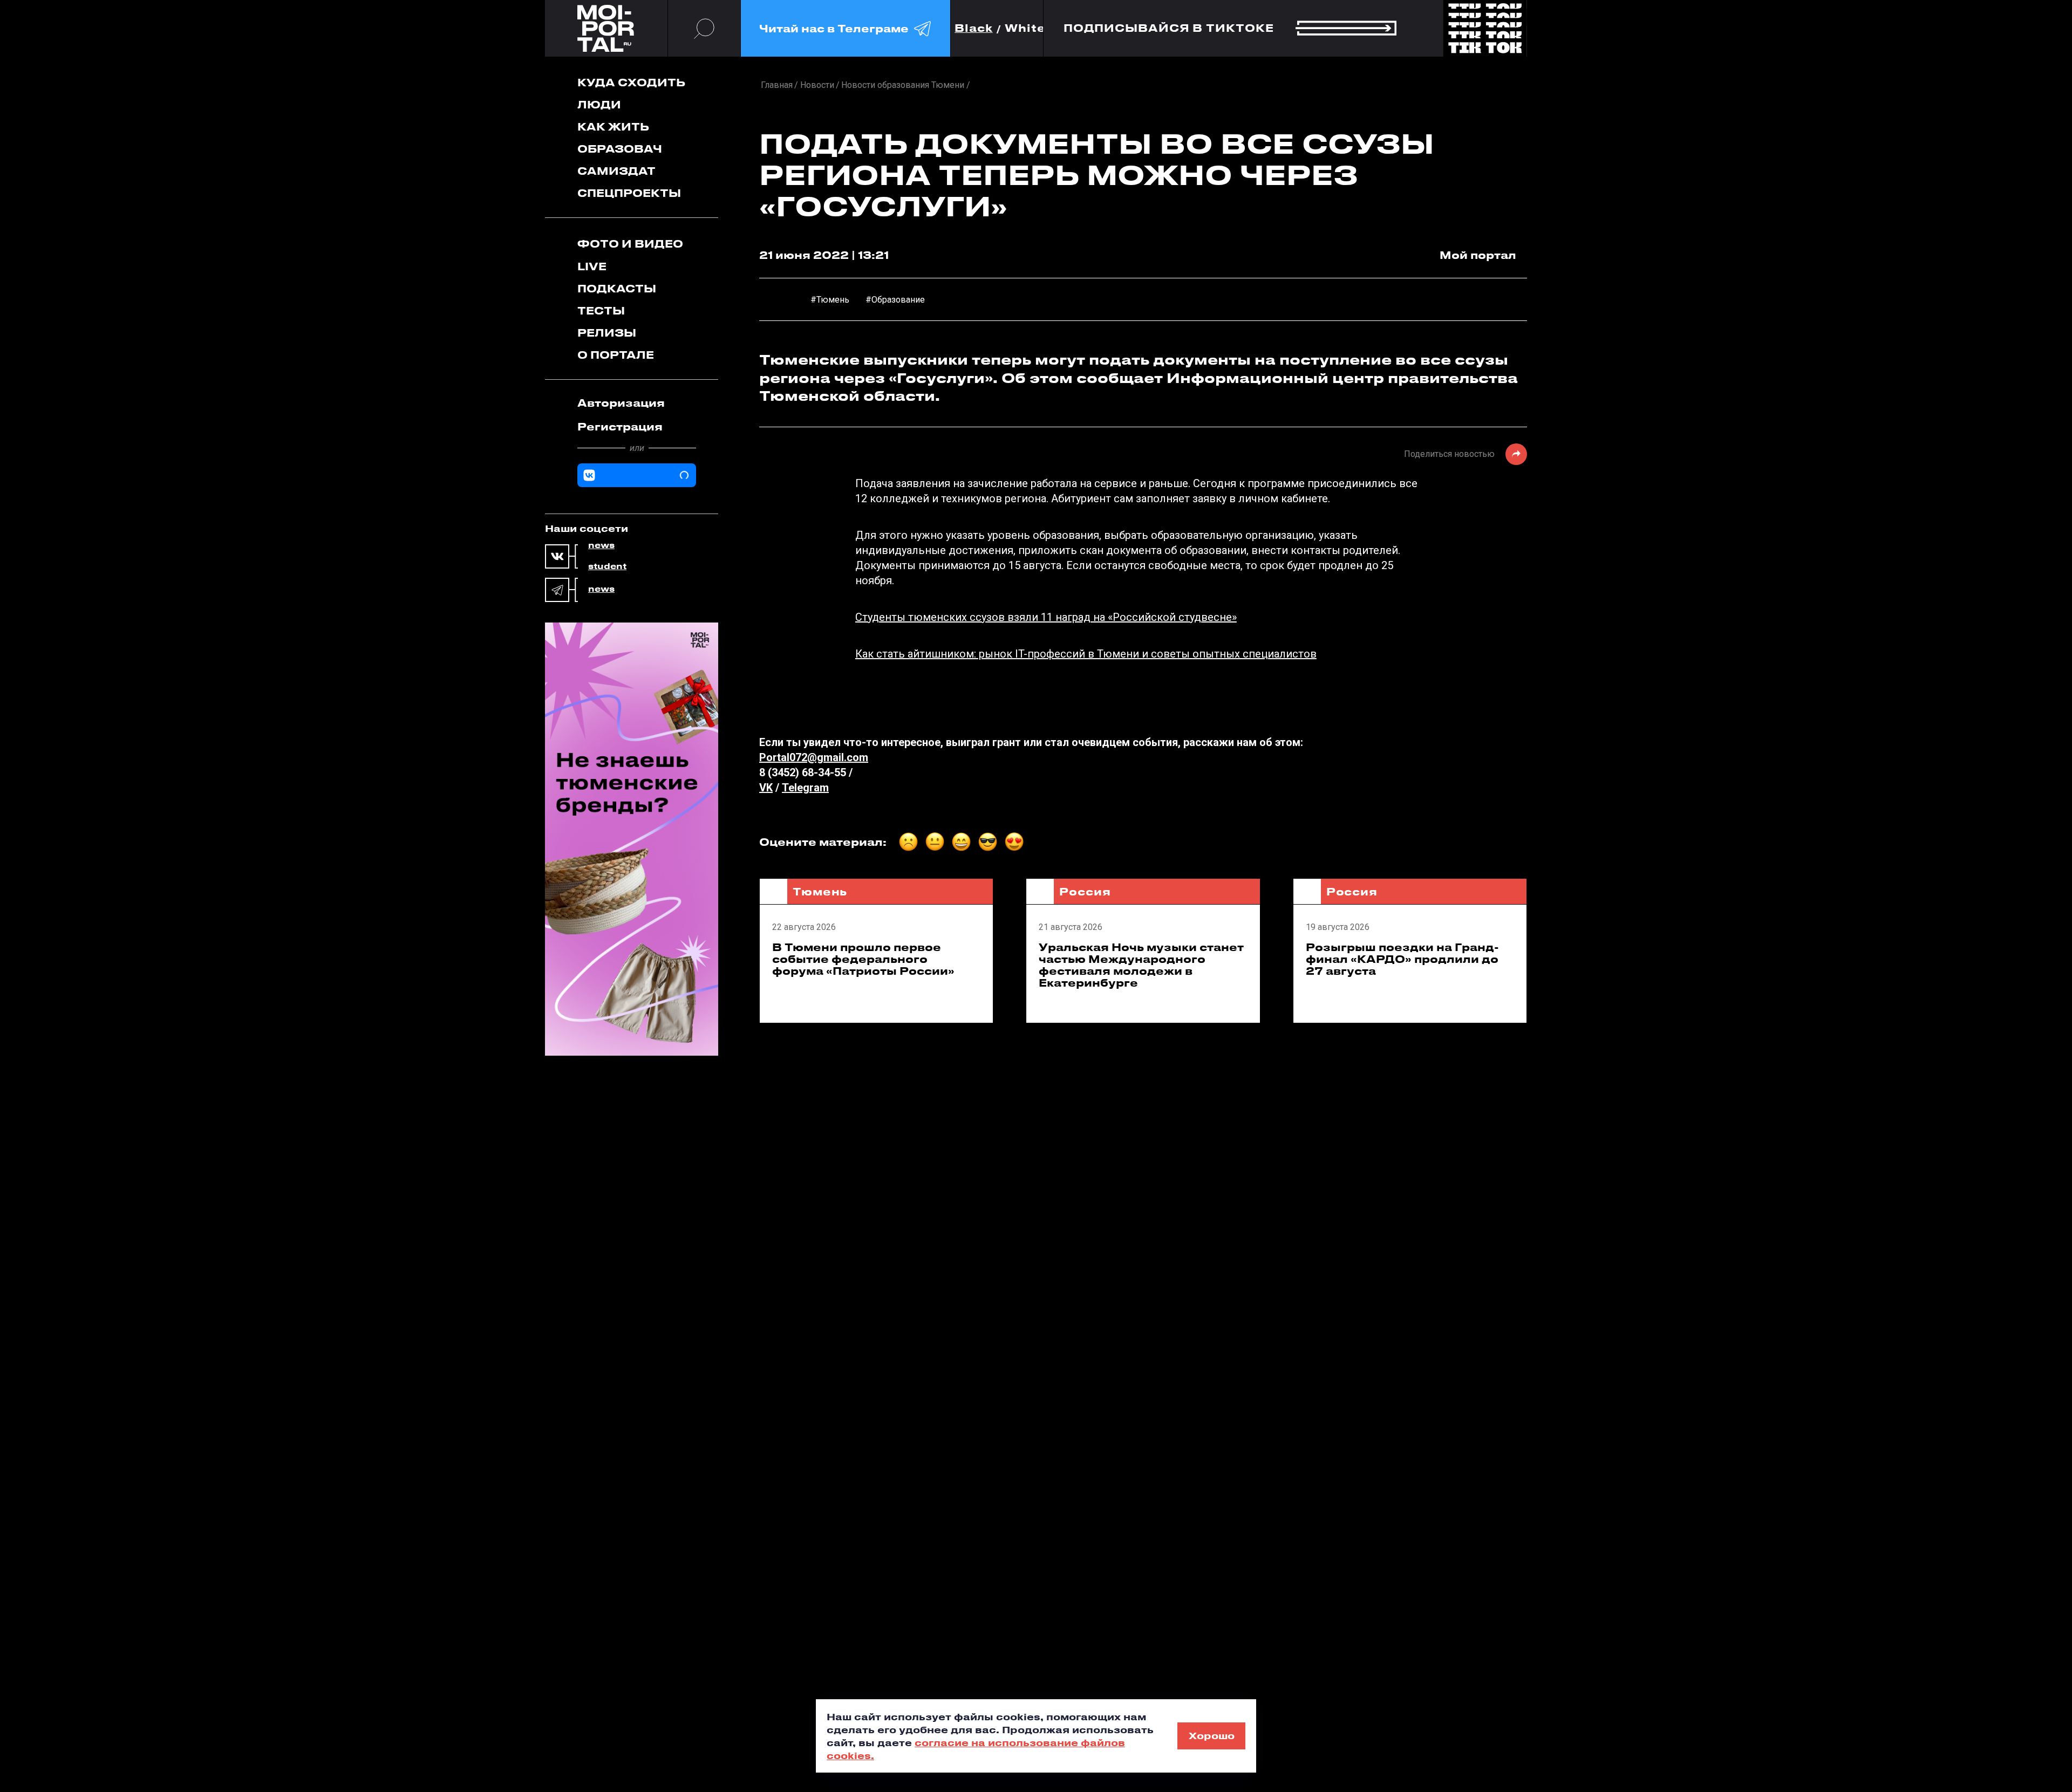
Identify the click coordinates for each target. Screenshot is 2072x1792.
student (607, 566)
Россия (1085, 891)
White (1025, 28)
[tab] (637, 403)
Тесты (601, 310)
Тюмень (820, 891)
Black (974, 28)
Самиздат (616, 171)
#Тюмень (830, 300)
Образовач (620, 149)
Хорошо (1212, 1735)
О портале (616, 355)
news (601, 545)
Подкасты (617, 288)
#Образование (895, 300)
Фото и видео (630, 244)
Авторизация (621, 403)
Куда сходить (631, 82)
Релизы (607, 333)
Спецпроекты (629, 193)
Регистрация (620, 426)
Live (592, 266)
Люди (599, 104)
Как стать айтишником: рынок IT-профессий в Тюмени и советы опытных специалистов (1086, 654)
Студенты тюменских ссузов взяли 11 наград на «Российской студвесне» (1046, 617)
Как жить (613, 126)
